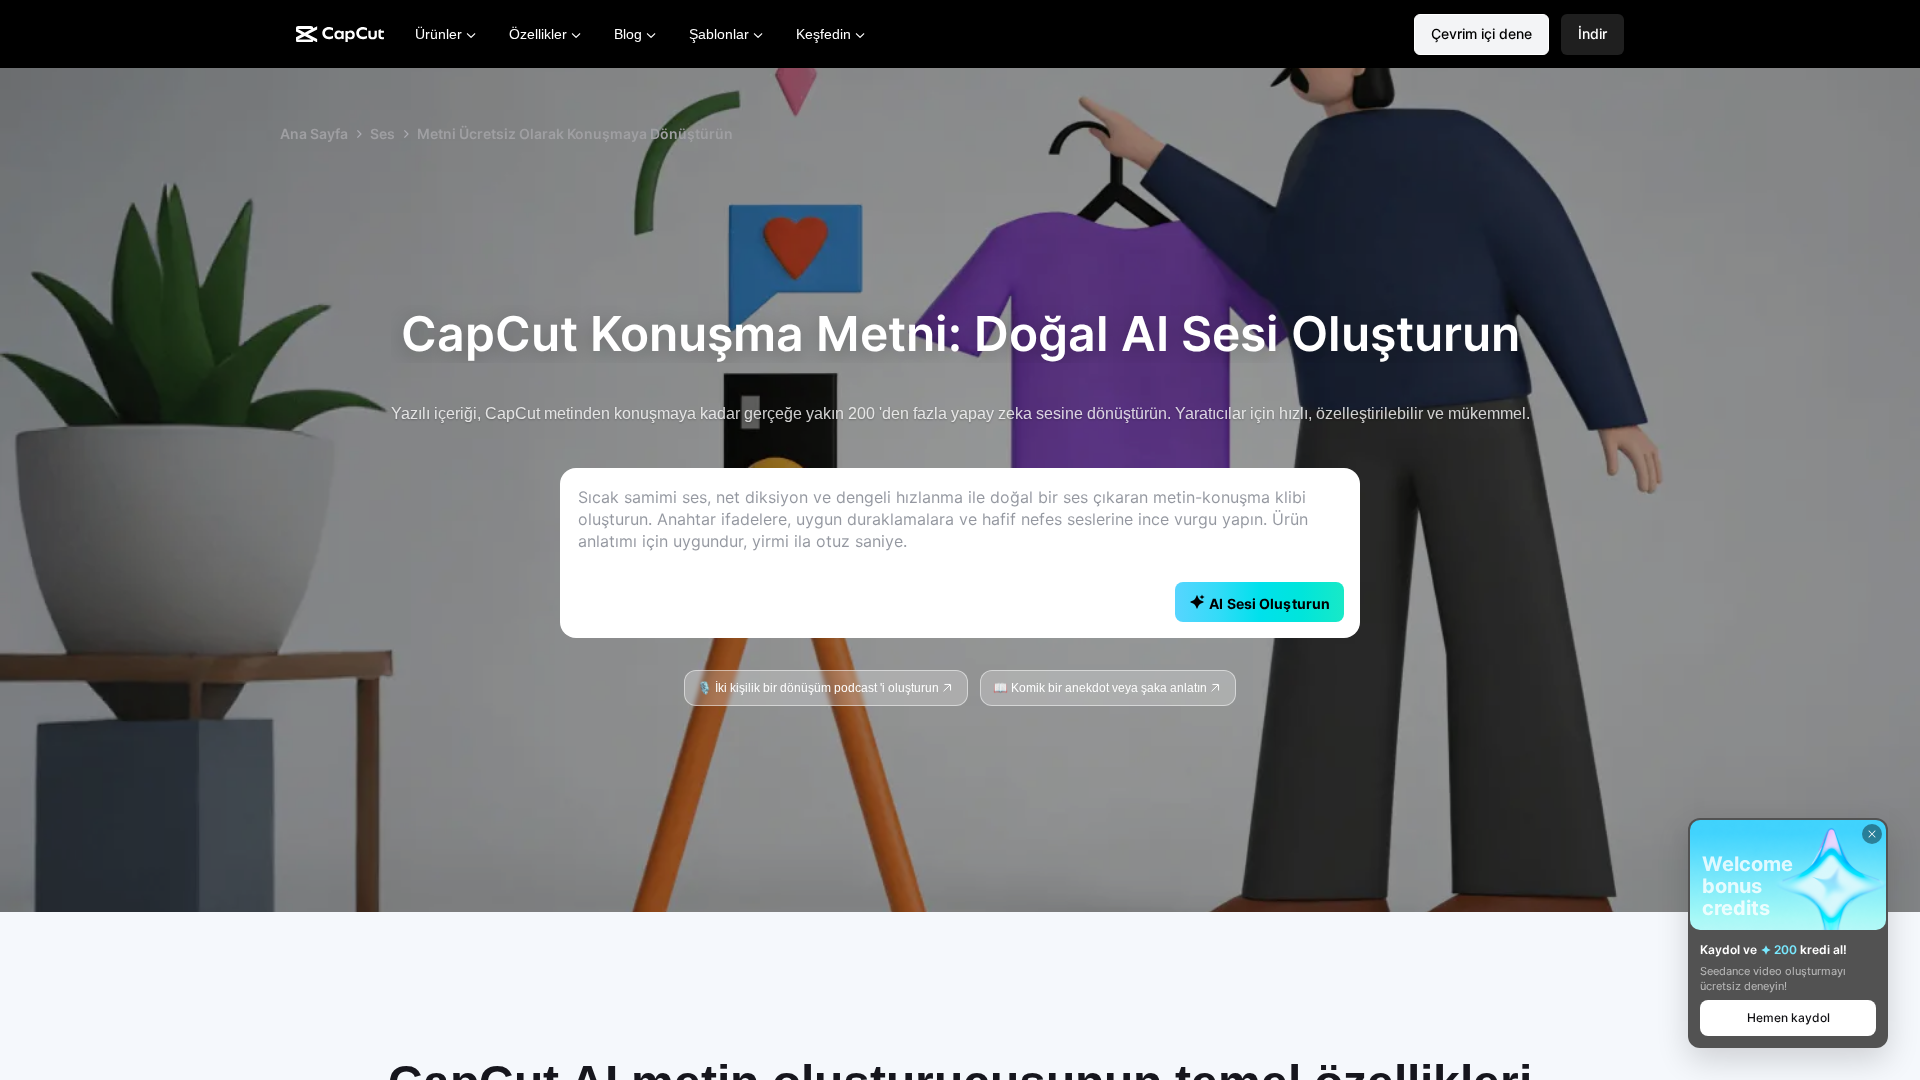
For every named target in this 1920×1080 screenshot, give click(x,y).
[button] (1592, 34)
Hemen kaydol (1788, 1017)
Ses (382, 133)
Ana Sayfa (314, 133)
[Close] (1872, 834)
